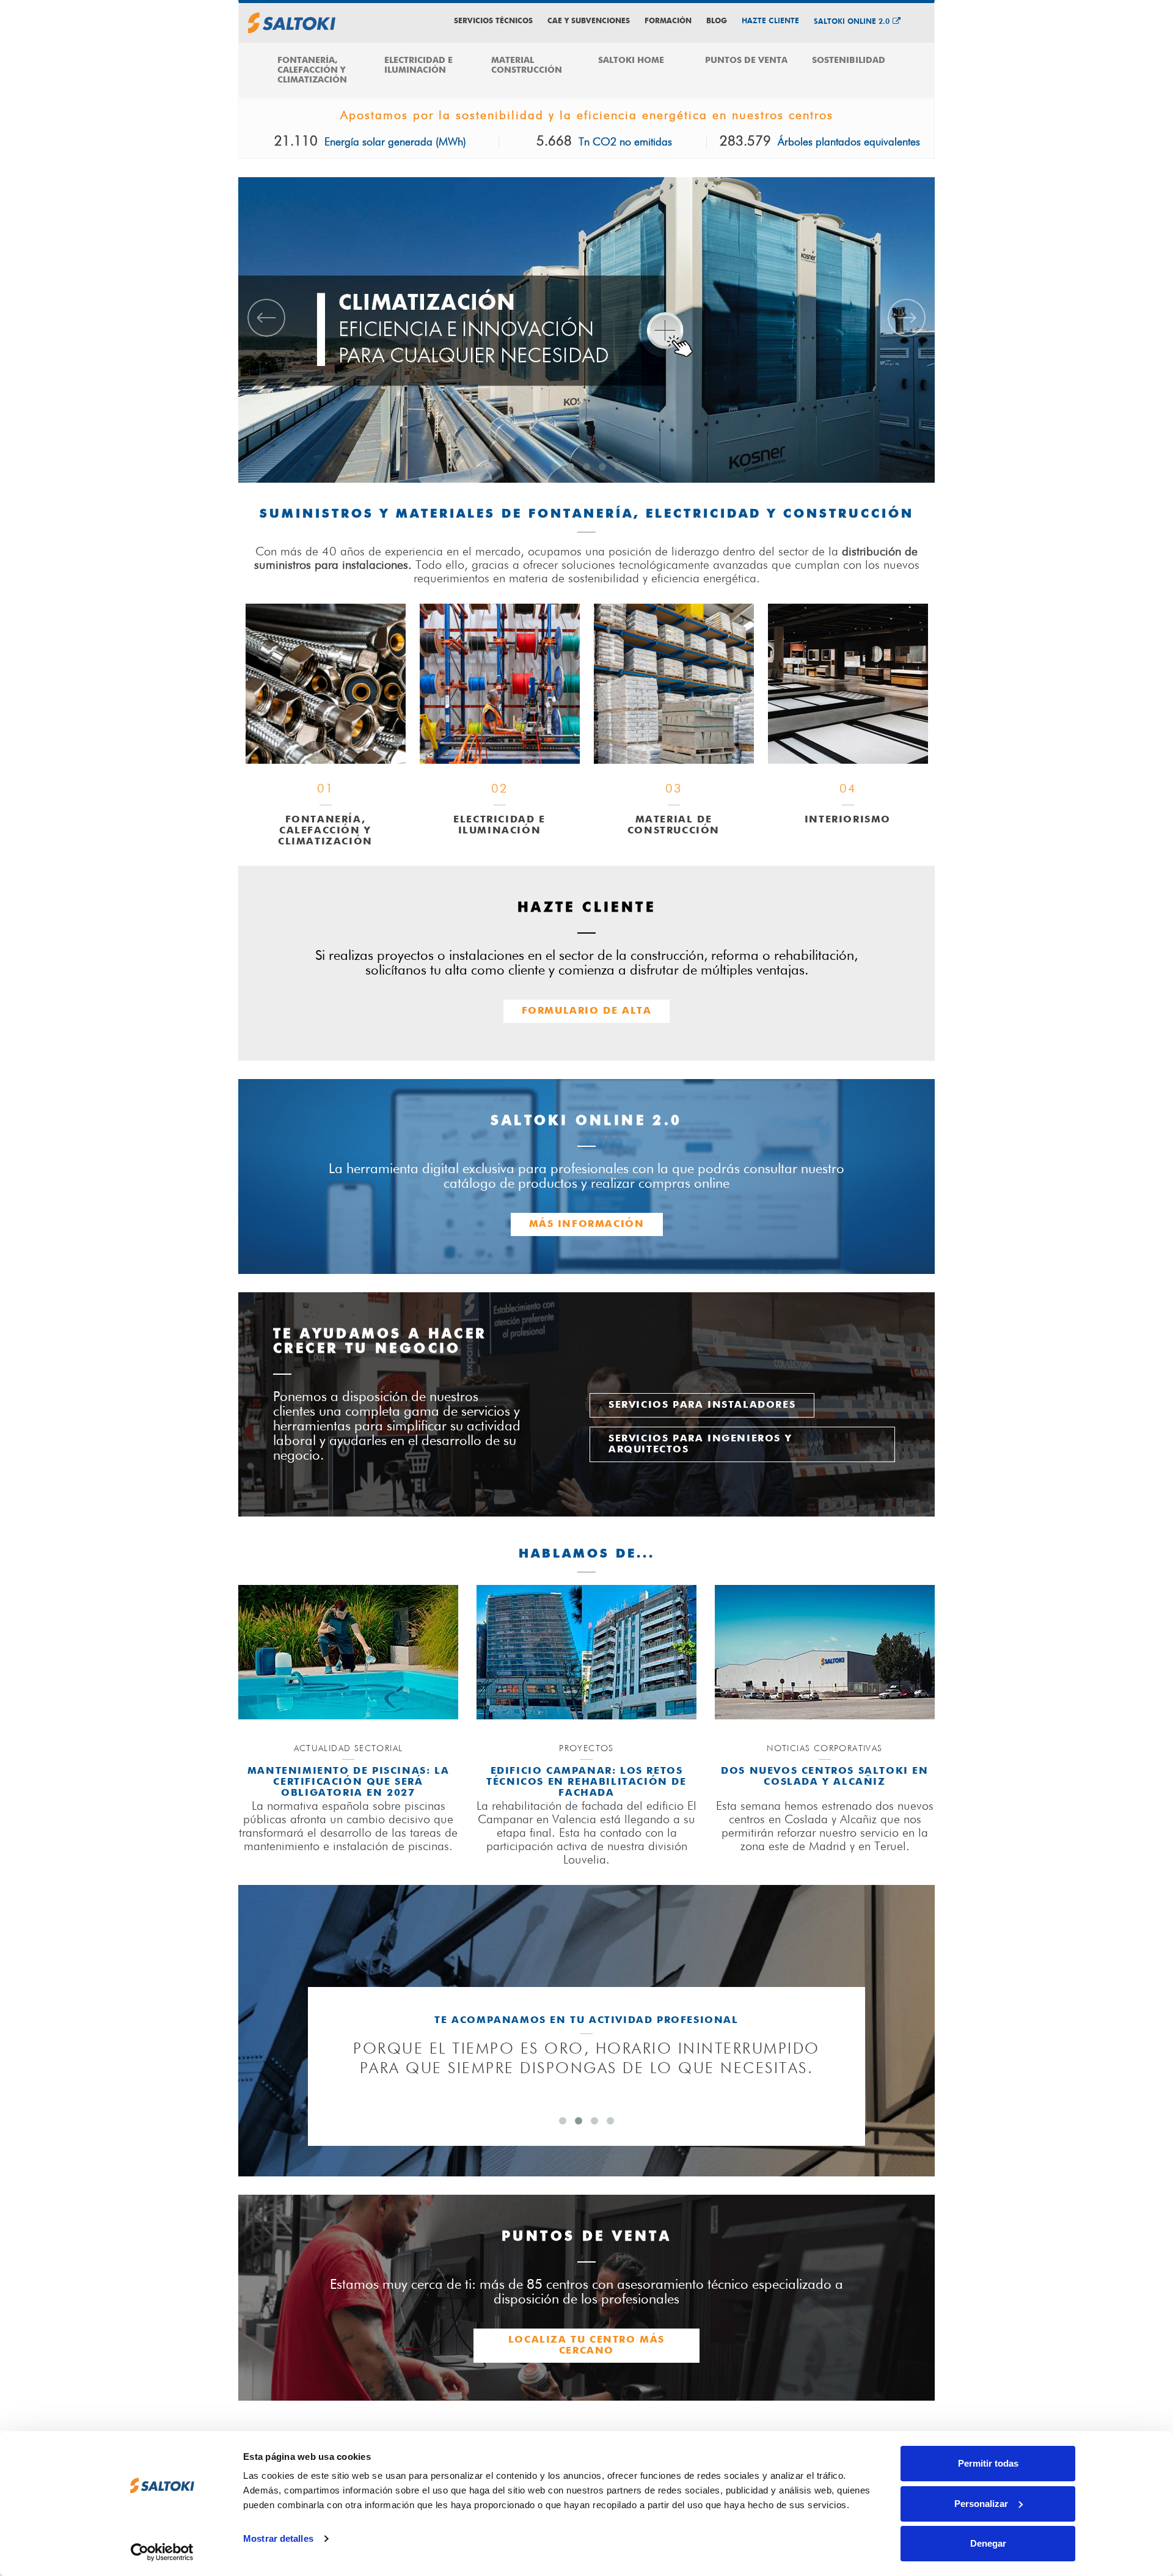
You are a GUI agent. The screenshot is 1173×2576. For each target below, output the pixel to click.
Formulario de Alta (587, 1011)
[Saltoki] (292, 23)
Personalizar (981, 2504)
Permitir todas (988, 2463)
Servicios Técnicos (493, 21)
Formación (668, 21)
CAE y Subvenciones (589, 21)
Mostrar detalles (278, 2538)
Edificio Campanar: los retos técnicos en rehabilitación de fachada (586, 1782)
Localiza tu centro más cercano (586, 2346)
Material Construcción (527, 65)
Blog (717, 21)
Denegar (988, 2543)
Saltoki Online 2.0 (852, 22)
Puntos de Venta (746, 60)
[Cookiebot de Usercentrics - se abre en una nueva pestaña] (162, 2552)
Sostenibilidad (849, 60)
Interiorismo (848, 820)
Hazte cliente (770, 21)
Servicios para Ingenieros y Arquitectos (700, 1444)
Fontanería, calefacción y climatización (312, 70)
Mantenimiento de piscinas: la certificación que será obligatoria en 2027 (348, 1782)
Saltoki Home (631, 60)
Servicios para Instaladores (702, 1405)
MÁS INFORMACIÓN (587, 1224)
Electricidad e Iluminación (418, 65)
